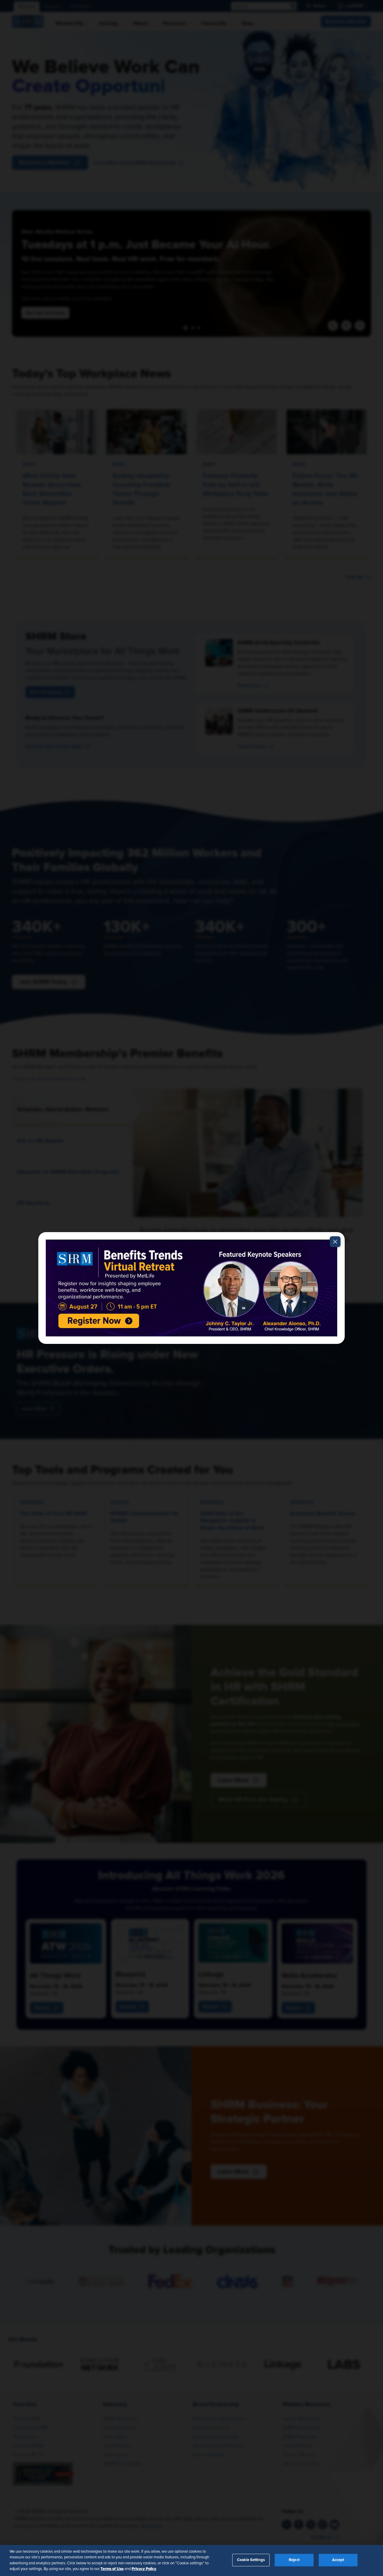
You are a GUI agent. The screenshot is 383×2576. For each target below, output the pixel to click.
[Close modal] (335, 1242)
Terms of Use (112, 2569)
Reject (294, 2560)
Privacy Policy (144, 2569)
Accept (338, 2560)
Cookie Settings (251, 2560)
